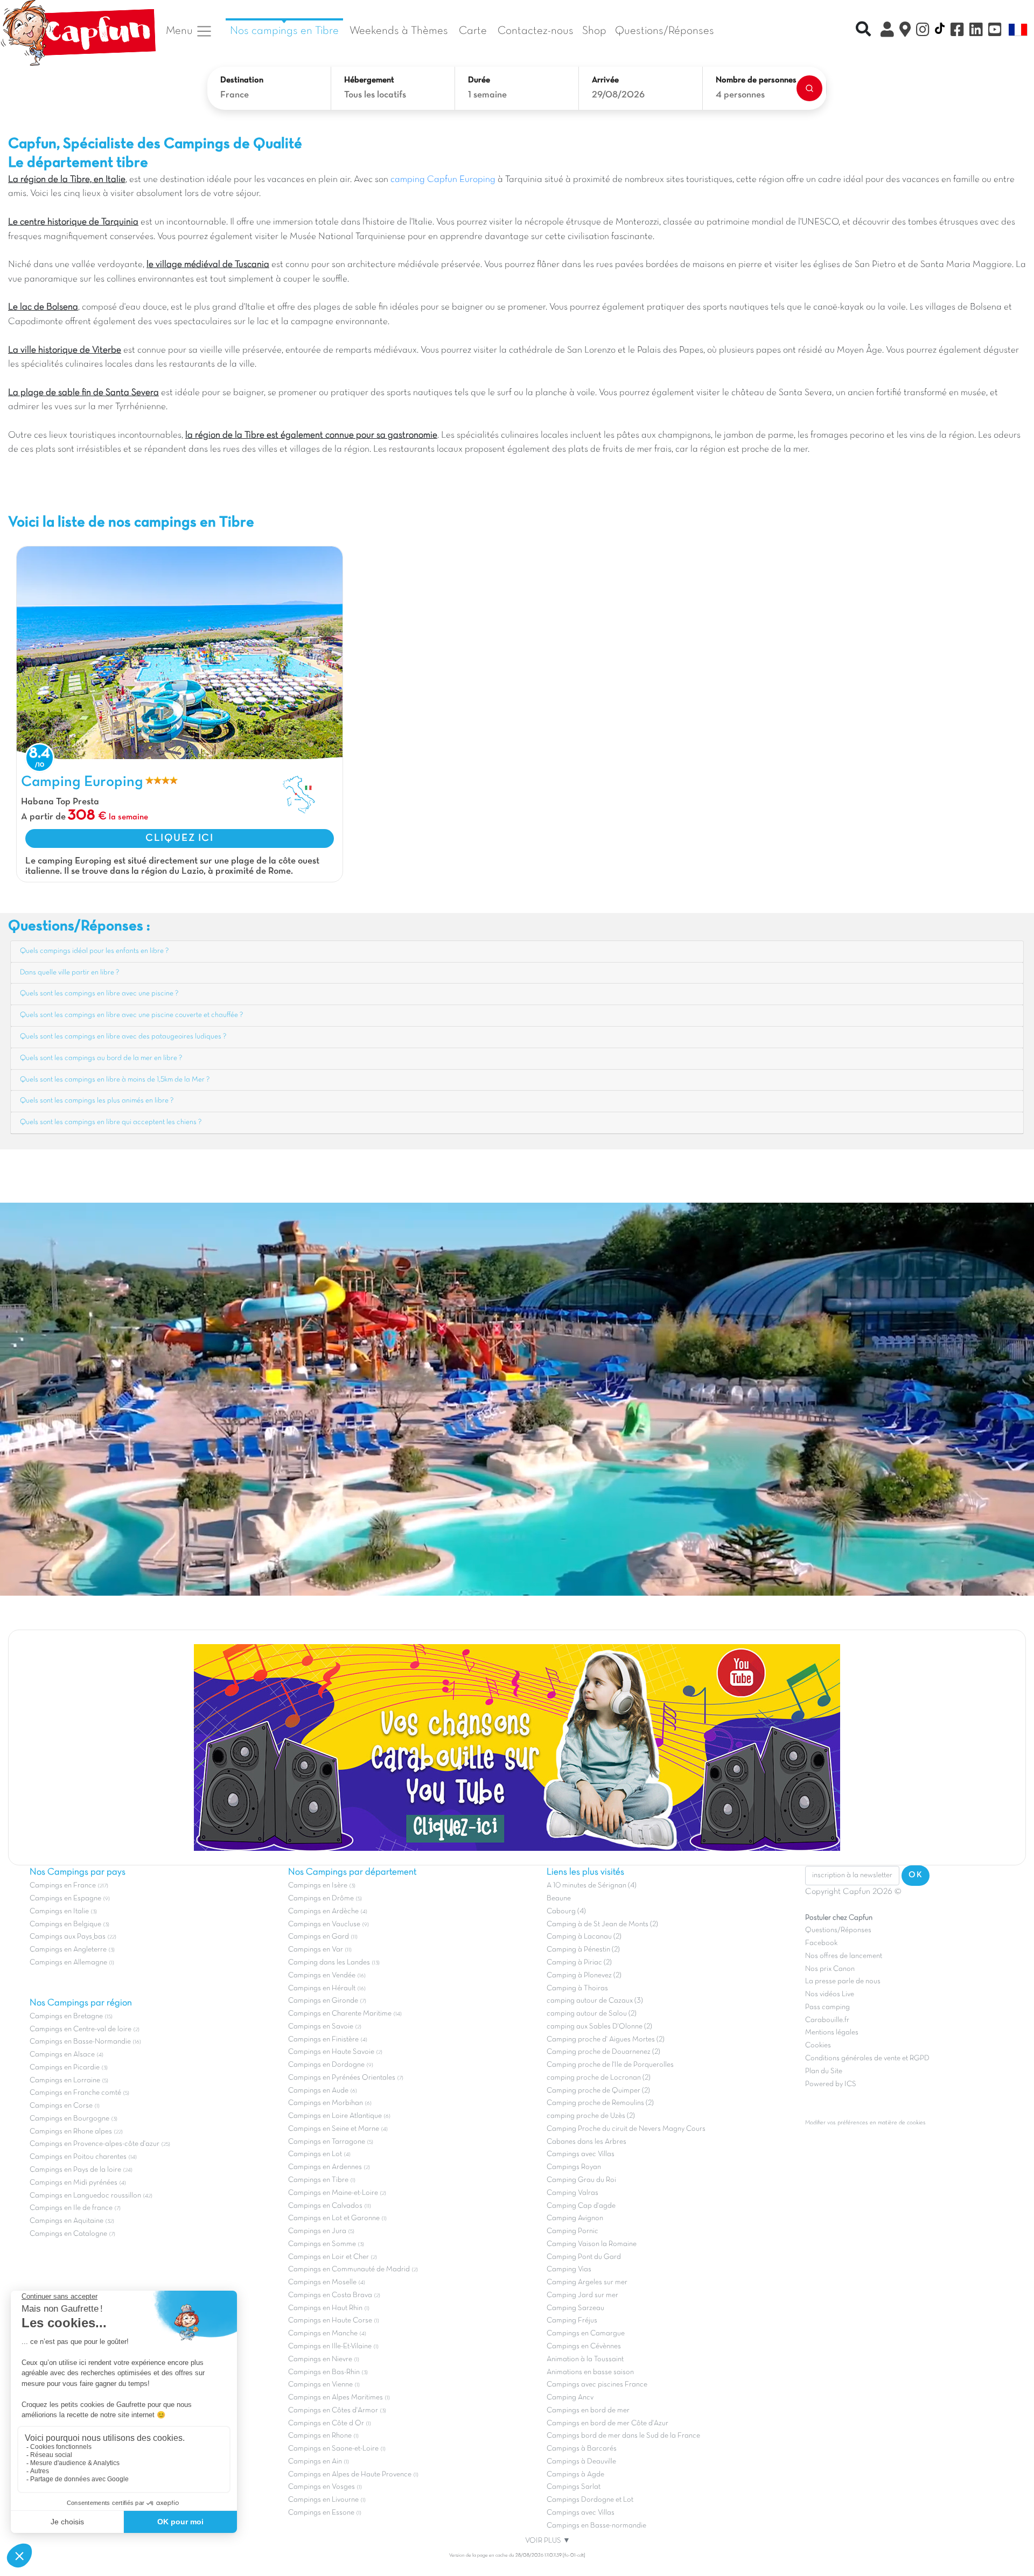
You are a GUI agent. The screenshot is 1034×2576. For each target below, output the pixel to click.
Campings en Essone (321, 2513)
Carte (473, 31)
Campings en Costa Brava (330, 2295)
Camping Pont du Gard (584, 2257)
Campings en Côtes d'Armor (333, 2410)
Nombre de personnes (756, 80)
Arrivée (605, 80)
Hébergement (369, 80)
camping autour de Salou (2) (592, 2014)
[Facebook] (957, 31)
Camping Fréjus (572, 2321)
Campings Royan (574, 2167)
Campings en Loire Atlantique (335, 2116)
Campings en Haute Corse (330, 2321)
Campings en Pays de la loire (75, 2170)
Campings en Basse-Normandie (80, 2042)
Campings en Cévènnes (584, 2346)
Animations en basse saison (590, 2372)
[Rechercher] (809, 88)
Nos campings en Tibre (284, 31)
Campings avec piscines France (597, 2385)
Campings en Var (316, 1950)
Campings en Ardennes (325, 2167)
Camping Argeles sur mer (587, 2282)
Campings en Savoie (321, 2027)
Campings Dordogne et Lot (590, 2500)
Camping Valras (572, 2193)
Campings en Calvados (325, 2206)
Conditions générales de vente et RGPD (867, 2058)
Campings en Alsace (62, 2055)
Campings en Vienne (320, 2385)
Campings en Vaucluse (324, 1924)
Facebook (821, 1943)
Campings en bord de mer (588, 2410)
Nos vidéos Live (830, 1994)
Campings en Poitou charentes (78, 2157)
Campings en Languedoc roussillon (85, 2196)
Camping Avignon (575, 2218)
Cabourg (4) (566, 1911)
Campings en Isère (318, 1886)
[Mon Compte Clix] (887, 31)
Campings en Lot (315, 2154)
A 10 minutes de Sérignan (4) (592, 1886)
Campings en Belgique (65, 1924)
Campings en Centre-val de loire (81, 2029)
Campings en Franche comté (75, 2093)
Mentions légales (832, 2033)
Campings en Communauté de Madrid (349, 2269)
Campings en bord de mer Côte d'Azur (607, 2423)
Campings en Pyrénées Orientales (342, 2078)
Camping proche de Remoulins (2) (600, 2103)
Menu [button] (181, 31)
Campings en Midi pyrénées (74, 2183)
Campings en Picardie (65, 2068)
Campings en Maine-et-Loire (333, 2193)
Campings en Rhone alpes (71, 2132)
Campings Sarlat (574, 2487)
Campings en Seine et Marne (334, 2129)
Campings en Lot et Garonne (334, 2218)
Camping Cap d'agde (581, 2206)
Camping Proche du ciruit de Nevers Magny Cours (626, 2129)
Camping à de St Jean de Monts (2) (602, 1924)
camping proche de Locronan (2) (599, 2078)
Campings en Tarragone (327, 2142)
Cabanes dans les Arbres (586, 2142)
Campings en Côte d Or (326, 2423)
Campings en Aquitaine (67, 2221)
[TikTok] (940, 31)
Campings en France (63, 1886)
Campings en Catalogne (68, 2234)
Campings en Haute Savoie (331, 2052)
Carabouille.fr (827, 2020)
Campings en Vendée (322, 1975)
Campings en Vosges (322, 2487)
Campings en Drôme (321, 1898)
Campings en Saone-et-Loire (333, 2449)
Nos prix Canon (830, 1969)
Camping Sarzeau (575, 2308)
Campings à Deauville (581, 2462)
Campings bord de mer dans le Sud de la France (623, 2436)
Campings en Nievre (320, 2359)
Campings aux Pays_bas (68, 1937)
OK (916, 1875)
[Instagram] (923, 31)
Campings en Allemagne (68, 1963)
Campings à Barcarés (582, 2449)
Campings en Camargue (586, 2333)
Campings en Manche (323, 2333)
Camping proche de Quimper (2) (598, 2091)
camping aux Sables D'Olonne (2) (599, 2027)
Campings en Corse (61, 2106)
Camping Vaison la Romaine (592, 2244)
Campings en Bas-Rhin (324, 2372)
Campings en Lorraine (65, 2080)
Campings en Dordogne (326, 2065)
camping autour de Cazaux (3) (595, 2001)
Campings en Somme (322, 2244)
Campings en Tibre (318, 2180)
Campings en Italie (59, 1911)
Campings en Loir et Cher (329, 2257)
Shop (594, 31)
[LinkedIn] (976, 31)
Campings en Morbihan (326, 2103)
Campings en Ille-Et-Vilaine (330, 2346)
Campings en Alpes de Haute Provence (350, 2475)
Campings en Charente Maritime (340, 2014)
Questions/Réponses (665, 31)
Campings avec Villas (581, 2154)
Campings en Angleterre (68, 1950)
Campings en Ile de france (71, 2208)
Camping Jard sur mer (582, 2295)
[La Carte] (905, 31)
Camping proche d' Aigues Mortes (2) (606, 2040)
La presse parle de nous (843, 1981)
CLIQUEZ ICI (180, 838)
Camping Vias (569, 2269)
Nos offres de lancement (844, 1956)
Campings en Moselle (322, 2282)
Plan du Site (824, 2071)
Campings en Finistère (323, 2040)
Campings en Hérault (322, 1988)
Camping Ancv (570, 2398)
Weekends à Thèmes (399, 31)
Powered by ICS (831, 2084)
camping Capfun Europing (443, 180)
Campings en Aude (318, 2091)
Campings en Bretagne (66, 2016)
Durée (479, 80)
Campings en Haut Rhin (325, 2308)
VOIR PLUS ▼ (548, 2541)
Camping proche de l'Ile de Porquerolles (610, 2065)
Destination (242, 80)
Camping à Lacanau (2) (584, 1937)
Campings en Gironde (323, 2001)
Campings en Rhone (320, 2436)
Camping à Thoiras (577, 1988)
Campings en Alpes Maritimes (336, 2398)
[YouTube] (995, 31)
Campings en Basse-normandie (596, 2526)
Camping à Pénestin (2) (583, 1950)
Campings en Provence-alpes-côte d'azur (95, 2144)
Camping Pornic (572, 2231)
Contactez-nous (536, 31)
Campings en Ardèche (323, 1911)
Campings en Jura (317, 2231)
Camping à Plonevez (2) (584, 1975)
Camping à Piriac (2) (579, 1963)
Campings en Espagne (65, 1898)
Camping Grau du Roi (581, 2180)
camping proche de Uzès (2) (591, 2116)
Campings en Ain (315, 2462)
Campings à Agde (575, 2475)
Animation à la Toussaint (585, 2359)
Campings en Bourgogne (69, 2119)
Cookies (818, 2045)
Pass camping (827, 2007)
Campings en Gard (319, 1937)
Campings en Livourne (323, 2500)
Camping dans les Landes (329, 1963)
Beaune (559, 1898)
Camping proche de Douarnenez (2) (603, 2052)
